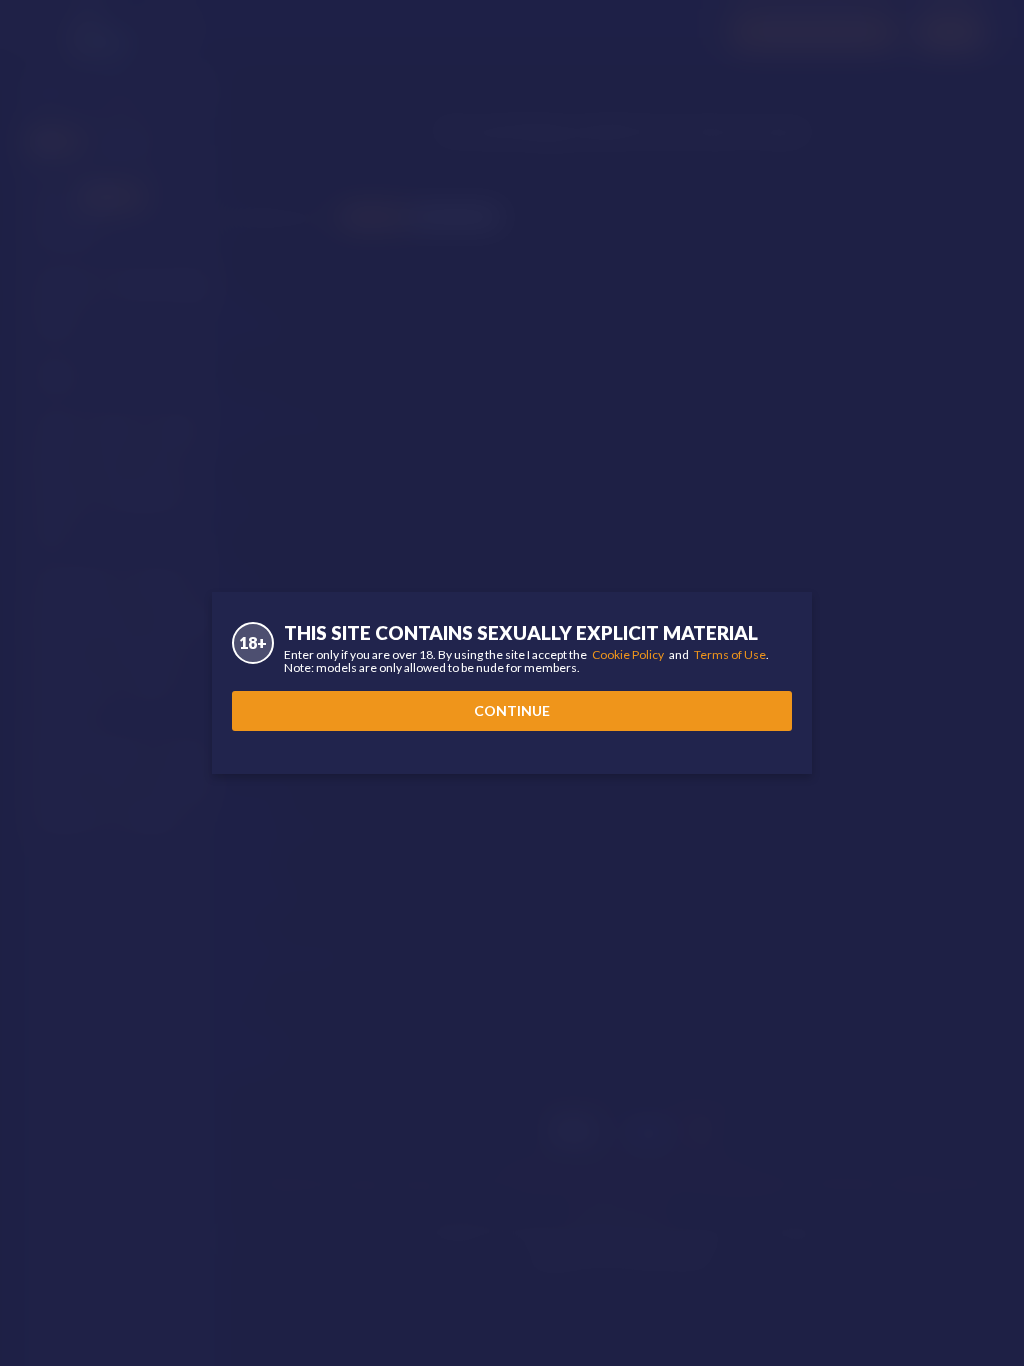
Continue (512, 710)
